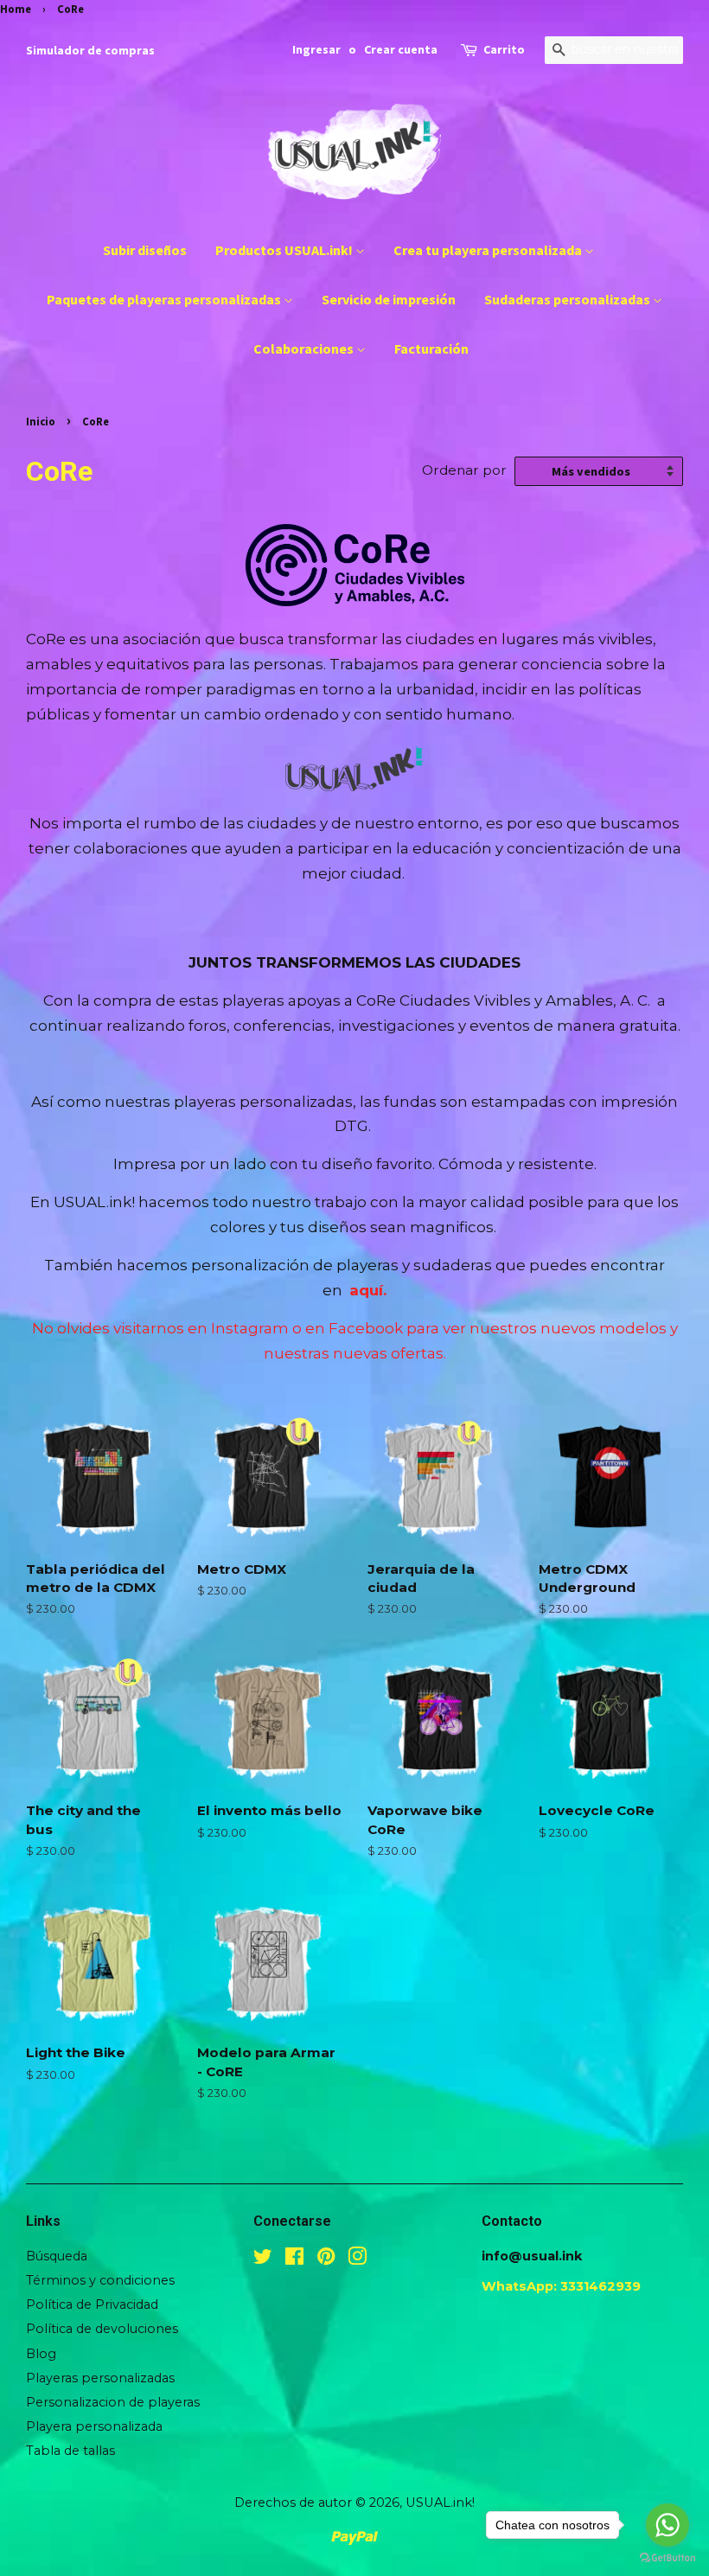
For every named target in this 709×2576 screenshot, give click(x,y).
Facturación (431, 348)
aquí (366, 1290)
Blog (41, 2354)
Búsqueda (57, 2256)
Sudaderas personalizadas (568, 299)
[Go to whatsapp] (667, 2525)
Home (16, 9)
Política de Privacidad (92, 2304)
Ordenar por (464, 470)
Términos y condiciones (100, 2280)
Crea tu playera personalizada (489, 250)
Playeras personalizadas (100, 2378)
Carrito (504, 49)
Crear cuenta (401, 49)
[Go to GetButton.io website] (667, 2558)
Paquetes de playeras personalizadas (165, 299)
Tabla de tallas (70, 2451)
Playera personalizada (94, 2426)
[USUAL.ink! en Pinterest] (326, 2260)
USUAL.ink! (440, 2502)
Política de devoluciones (102, 2329)
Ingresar (316, 49)
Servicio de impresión (389, 299)
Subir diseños (145, 250)
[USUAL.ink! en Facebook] (294, 2260)
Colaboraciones (305, 348)
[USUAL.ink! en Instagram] (357, 2260)
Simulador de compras (90, 50)
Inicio (41, 421)
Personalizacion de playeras (113, 2402)
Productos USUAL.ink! (285, 250)
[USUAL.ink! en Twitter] (263, 2260)
